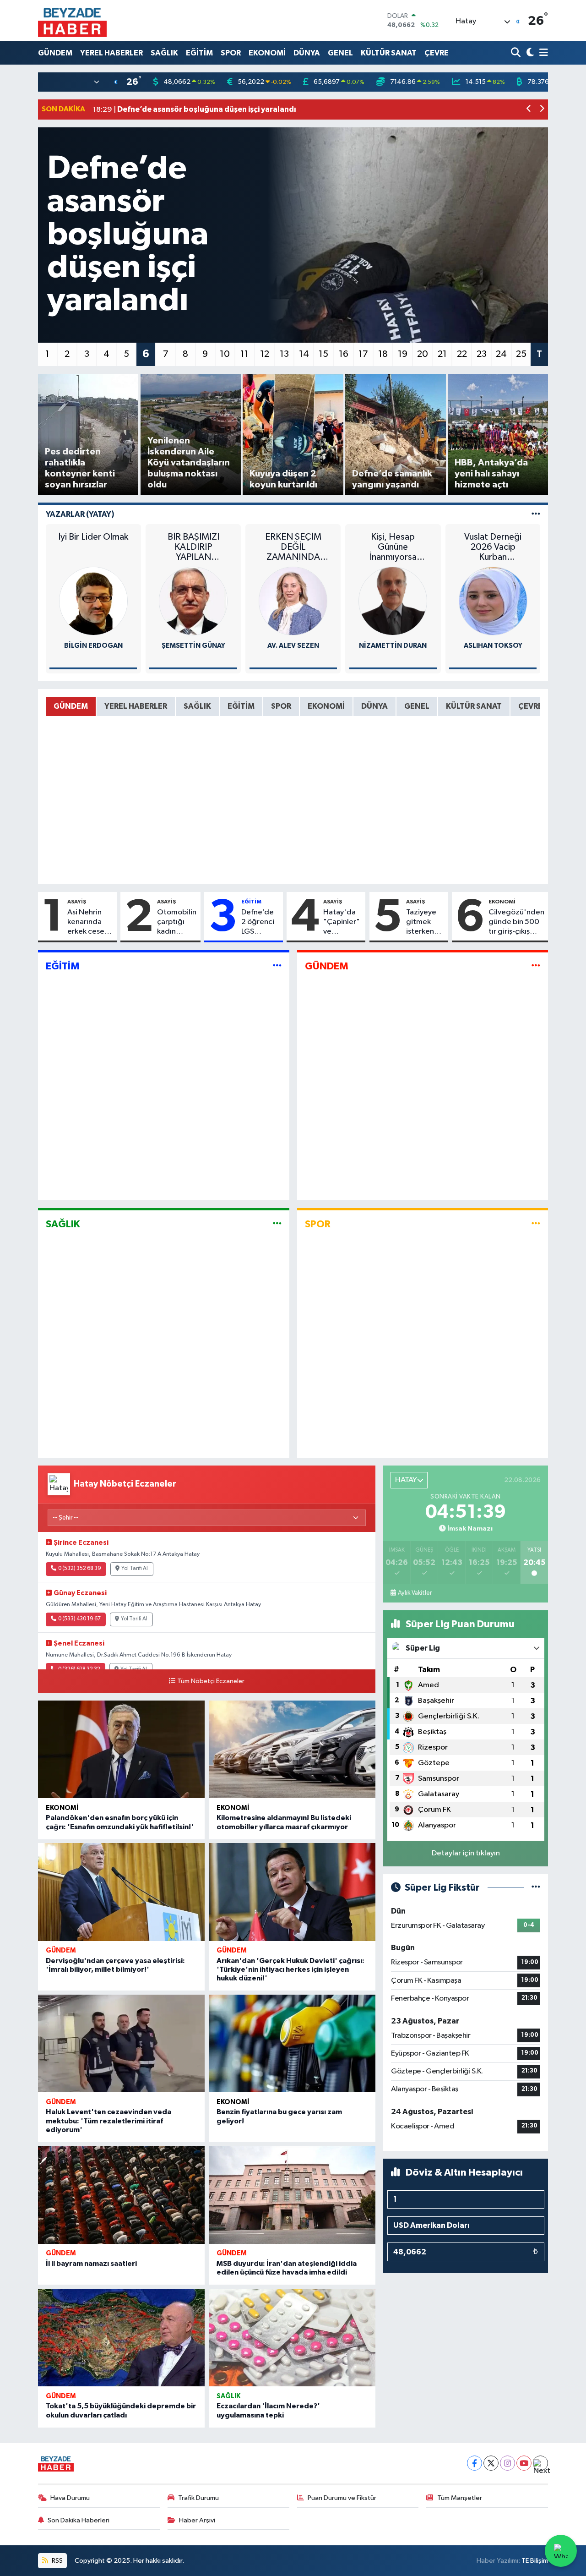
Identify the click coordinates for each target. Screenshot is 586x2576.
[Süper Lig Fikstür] (536, 1888)
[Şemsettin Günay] (193, 601)
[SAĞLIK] (277, 1224)
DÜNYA (307, 53)
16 (344, 354)
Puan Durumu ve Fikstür (342, 2498)
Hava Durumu (70, 2498)
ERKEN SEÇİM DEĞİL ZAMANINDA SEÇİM (293, 547)
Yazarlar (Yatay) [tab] (80, 514)
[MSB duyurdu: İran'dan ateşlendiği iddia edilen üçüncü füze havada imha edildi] (292, 2195)
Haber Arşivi (197, 2520)
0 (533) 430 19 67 (79, 1619)
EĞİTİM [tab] (241, 706)
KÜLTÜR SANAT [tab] (474, 706)
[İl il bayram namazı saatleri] (121, 2195)
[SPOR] (536, 1224)
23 (482, 354)
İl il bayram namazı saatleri (91, 2264)
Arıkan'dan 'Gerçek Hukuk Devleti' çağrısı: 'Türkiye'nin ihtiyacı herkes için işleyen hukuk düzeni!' (290, 1969)
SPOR (231, 53)
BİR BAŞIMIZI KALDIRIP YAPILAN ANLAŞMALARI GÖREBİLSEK (193, 547)
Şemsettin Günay (193, 646)
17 (363, 354)
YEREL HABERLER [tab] (136, 706)
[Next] (540, 2463)
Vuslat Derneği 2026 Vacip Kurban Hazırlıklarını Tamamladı (493, 547)
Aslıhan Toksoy (493, 646)
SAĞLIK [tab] (197, 706)
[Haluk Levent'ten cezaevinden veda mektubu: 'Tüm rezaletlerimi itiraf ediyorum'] (121, 2044)
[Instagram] (507, 2463)
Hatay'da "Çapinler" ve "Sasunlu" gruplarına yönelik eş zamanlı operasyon (342, 923)
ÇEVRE (437, 53)
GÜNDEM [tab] (71, 706)
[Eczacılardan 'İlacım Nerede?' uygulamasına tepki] (292, 2338)
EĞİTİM (199, 53)
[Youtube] (524, 2463)
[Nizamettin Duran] (393, 601)
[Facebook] (475, 2463)
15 (323, 354)
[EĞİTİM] (277, 966)
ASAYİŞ (77, 902)
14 (304, 354)
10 (225, 354)
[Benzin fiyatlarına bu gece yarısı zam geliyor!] (292, 2044)
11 (244, 354)
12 (265, 354)
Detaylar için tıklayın (466, 1853)
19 (403, 354)
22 (462, 354)
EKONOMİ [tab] (326, 706)
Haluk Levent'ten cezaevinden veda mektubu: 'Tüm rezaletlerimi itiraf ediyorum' (109, 2121)
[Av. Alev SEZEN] (293, 601)
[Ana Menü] (542, 53)
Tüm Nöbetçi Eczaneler (211, 1681)
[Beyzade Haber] (72, 21)
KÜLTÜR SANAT (389, 53)
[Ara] (517, 53)
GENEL (340, 53)
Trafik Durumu (198, 2498)
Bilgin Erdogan (93, 646)
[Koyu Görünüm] (529, 53)
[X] (491, 2463)
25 (521, 354)
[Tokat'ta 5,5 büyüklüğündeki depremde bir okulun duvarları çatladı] (121, 2338)
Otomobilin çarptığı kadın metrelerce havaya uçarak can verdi (177, 923)
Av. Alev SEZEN (293, 646)
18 (383, 354)
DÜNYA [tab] (374, 706)
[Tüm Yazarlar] (536, 514)
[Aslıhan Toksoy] (493, 601)
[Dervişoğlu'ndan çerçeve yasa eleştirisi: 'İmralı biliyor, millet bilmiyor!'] (121, 1892)
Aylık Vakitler (415, 1593)
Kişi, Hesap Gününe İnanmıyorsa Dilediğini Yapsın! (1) (393, 547)
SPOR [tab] (281, 706)
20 (423, 354)
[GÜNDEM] (536, 966)
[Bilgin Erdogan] (93, 601)
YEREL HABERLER (111, 53)
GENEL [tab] (417, 706)
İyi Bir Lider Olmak (93, 537)
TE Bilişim (535, 2561)
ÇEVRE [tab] (530, 706)
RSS (57, 2561)
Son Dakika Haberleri (79, 2520)
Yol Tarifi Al (135, 1569)
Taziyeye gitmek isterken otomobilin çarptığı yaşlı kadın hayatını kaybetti (425, 923)
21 (442, 354)
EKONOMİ (267, 53)
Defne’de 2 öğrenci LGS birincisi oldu (258, 923)
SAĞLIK (164, 53)
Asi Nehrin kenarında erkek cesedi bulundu (89, 923)
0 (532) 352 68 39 (80, 1569)
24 (501, 354)
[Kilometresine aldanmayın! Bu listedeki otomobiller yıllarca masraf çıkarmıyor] (292, 1750)
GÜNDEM (55, 53)
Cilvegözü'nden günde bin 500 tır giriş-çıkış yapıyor (516, 923)
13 (284, 354)
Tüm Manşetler (460, 2498)
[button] (529, 110)
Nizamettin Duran (393, 646)
